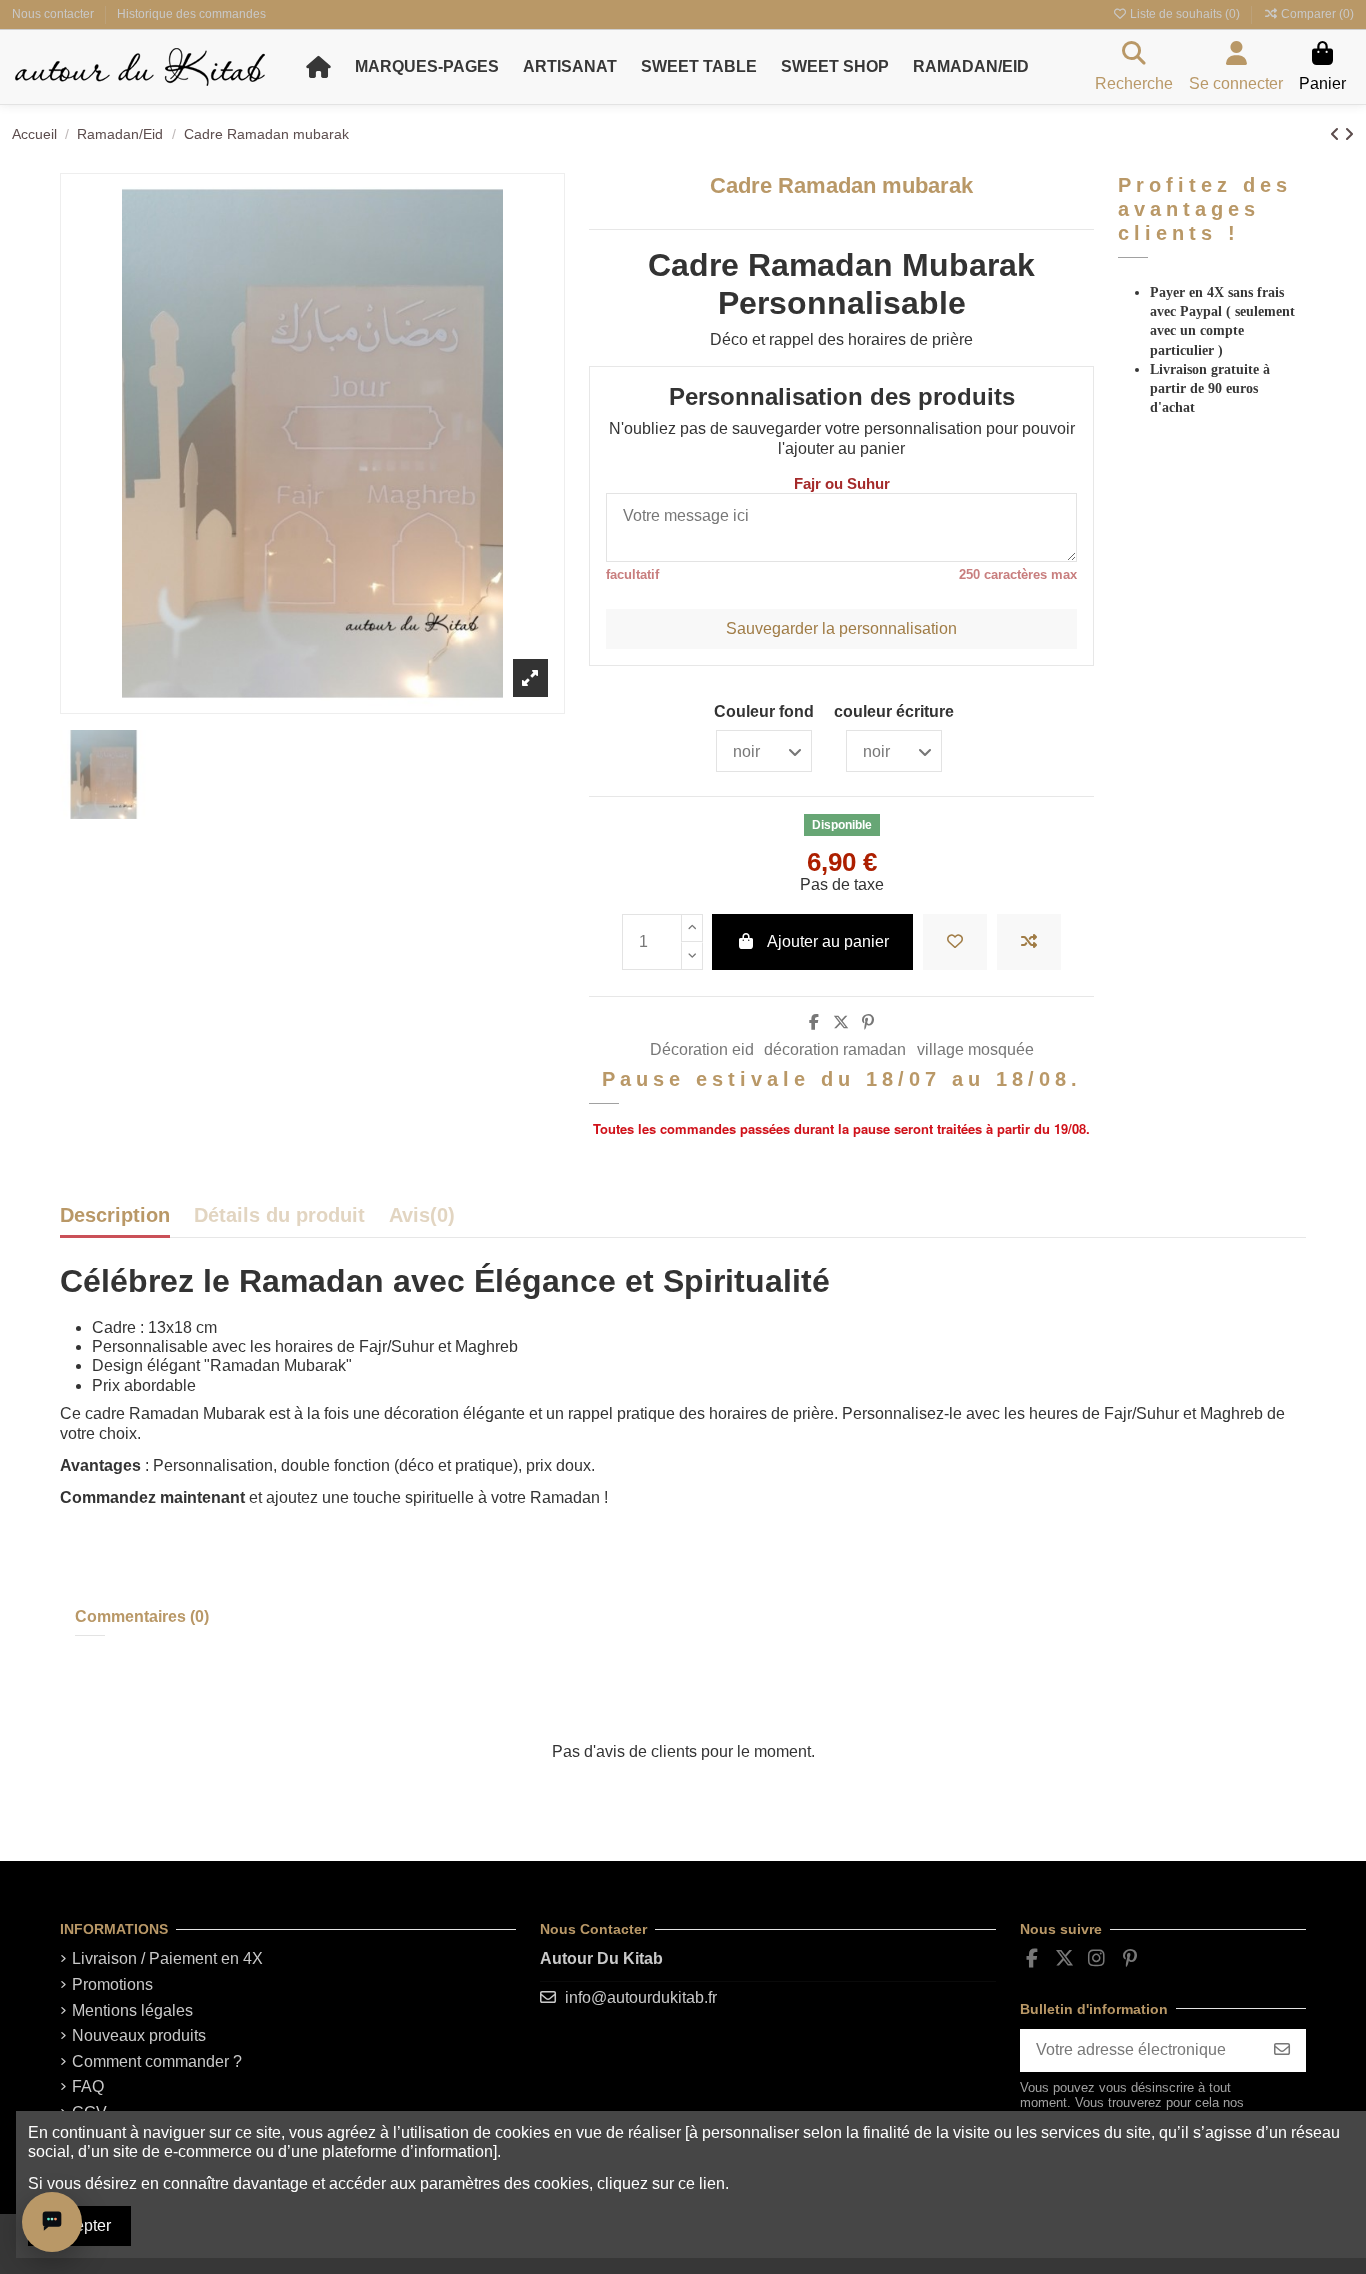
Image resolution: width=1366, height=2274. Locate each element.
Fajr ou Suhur (842, 483)
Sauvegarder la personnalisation (841, 628)
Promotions (112, 1984)
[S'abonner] (1282, 2050)
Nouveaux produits (139, 2035)
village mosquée (975, 1049)
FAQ (88, 2086)
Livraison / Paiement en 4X (167, 1958)
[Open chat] (52, 2222)
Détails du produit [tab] (279, 1216)
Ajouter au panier (828, 941)
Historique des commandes (191, 14)
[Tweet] (841, 1022)
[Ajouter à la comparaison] (1029, 942)
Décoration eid (702, 1049)
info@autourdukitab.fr (641, 1997)
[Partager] (814, 1022)
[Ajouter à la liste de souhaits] (955, 942)
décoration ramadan (835, 1049)
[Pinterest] (868, 1022)
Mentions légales (132, 2010)
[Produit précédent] (1337, 134)
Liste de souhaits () (1185, 14)
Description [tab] (115, 1216)
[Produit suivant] (1349, 134)
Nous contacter (54, 14)
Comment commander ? (157, 2061)
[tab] (422, 1220)
